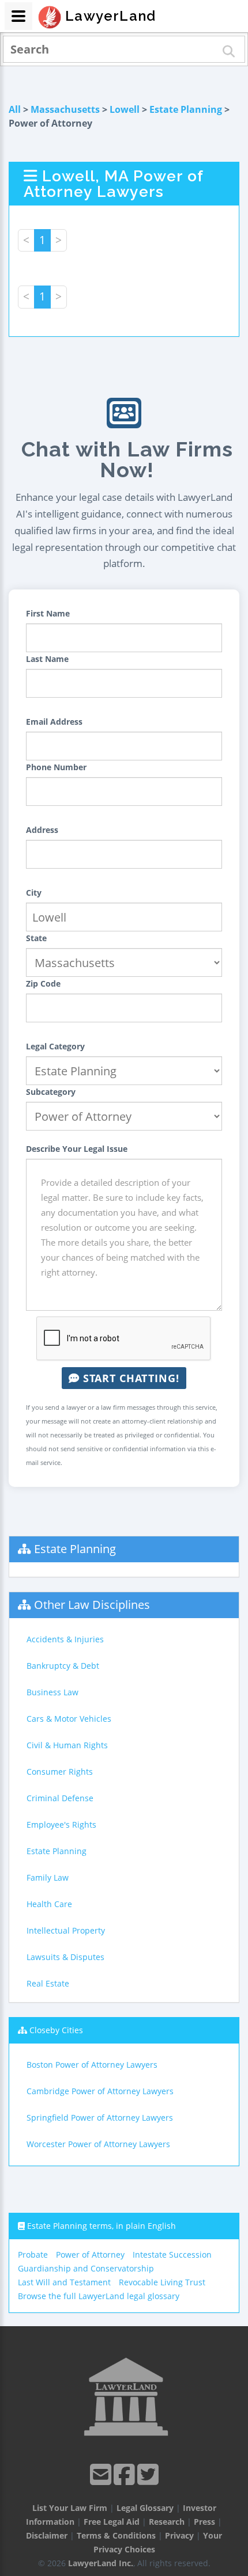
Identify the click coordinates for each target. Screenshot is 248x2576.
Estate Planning (186, 109)
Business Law (52, 1692)
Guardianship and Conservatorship (86, 2268)
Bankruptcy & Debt (63, 1666)
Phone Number (56, 767)
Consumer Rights (60, 1772)
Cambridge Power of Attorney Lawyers (100, 2091)
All (15, 109)
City (34, 893)
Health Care (49, 1904)
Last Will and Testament (64, 2282)
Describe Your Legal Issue (77, 1149)
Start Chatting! (129, 1378)
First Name (48, 613)
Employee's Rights (61, 1824)
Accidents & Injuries (65, 1639)
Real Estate (48, 1983)
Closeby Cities (56, 2030)
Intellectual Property (66, 1930)
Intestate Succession (172, 2255)
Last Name (47, 659)
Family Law (48, 1877)
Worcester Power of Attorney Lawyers (98, 2144)
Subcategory (51, 1092)
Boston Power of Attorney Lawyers (92, 2065)
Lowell (125, 109)
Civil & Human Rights (67, 1745)
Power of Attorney (90, 2255)
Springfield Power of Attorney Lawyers (100, 2118)
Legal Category (55, 1046)
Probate (33, 2255)
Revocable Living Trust (162, 2282)
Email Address (54, 722)
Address (42, 830)
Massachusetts (65, 109)
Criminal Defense (60, 1798)
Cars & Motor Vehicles (69, 1719)
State (36, 938)
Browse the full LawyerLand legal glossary (99, 2296)
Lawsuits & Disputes (65, 1957)
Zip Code (43, 983)
